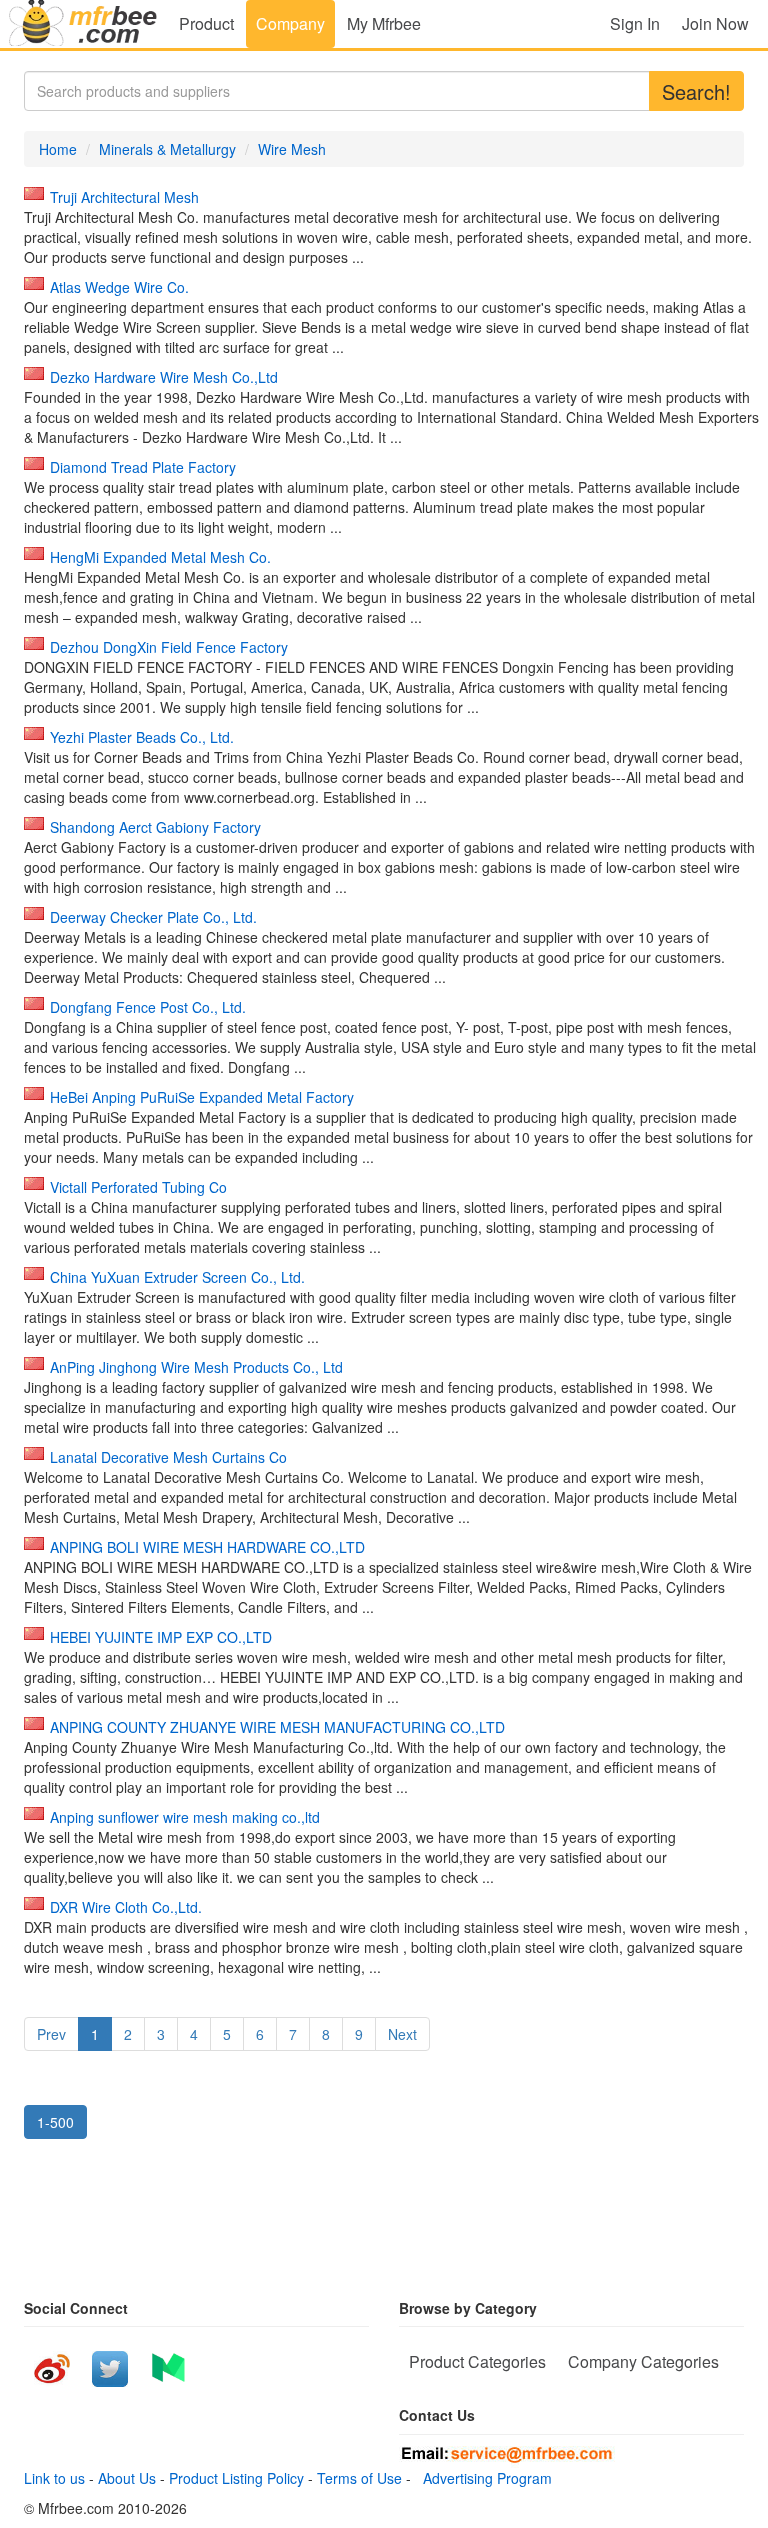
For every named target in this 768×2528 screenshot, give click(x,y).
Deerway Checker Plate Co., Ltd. (153, 917)
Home (58, 149)
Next (402, 2034)
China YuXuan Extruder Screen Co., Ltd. (177, 1277)
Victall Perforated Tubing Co (138, 1187)
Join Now (715, 23)
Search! (696, 91)
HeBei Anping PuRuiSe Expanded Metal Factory (202, 1097)
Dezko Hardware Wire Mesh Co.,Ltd (164, 377)
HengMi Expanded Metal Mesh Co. (160, 557)
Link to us (54, 2478)
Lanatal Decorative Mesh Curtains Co (168, 1457)
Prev (51, 2034)
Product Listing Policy (236, 2478)
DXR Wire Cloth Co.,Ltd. (126, 1907)
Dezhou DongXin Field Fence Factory (169, 647)
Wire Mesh (292, 149)
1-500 (55, 2122)
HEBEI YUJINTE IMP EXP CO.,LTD (161, 1637)
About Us (127, 2478)
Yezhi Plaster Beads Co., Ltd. (142, 737)
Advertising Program (483, 2478)
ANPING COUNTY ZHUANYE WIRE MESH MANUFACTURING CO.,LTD (277, 1727)
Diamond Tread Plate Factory (143, 467)
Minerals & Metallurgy (167, 149)
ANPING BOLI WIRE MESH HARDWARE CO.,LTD (207, 1547)
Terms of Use (359, 2478)
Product (206, 23)
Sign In (635, 23)
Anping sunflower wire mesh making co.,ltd (185, 1817)
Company (290, 23)
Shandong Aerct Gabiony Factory (155, 827)
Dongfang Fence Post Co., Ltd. (148, 1007)
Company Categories (643, 2361)
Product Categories (477, 2361)
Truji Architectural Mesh (124, 197)
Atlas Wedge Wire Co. (119, 287)
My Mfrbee (384, 23)
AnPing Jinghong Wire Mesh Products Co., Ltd (196, 1367)
